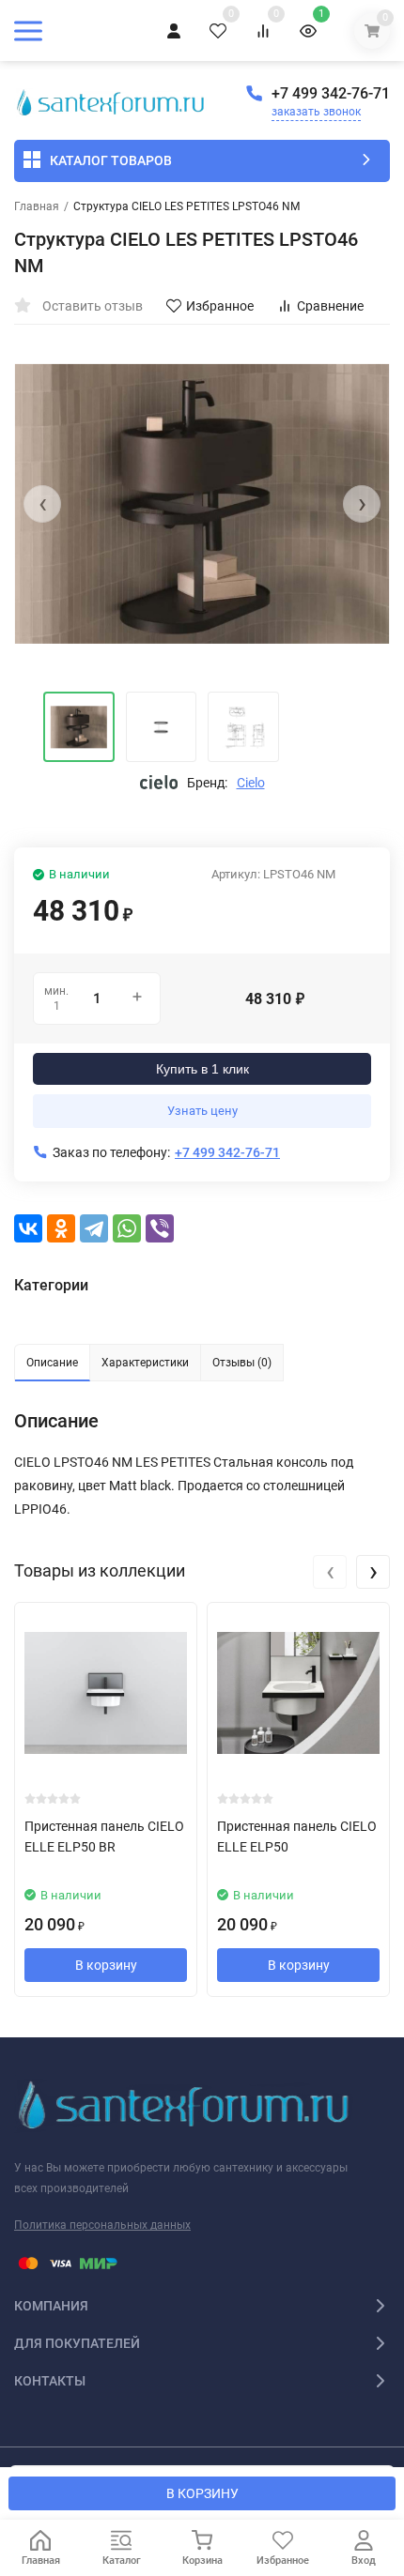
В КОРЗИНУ (202, 2493)
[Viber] (160, 1228)
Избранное (220, 306)
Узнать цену (202, 1111)
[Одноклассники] (61, 1228)
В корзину (106, 1965)
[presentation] (42, 504)
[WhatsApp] (127, 1228)
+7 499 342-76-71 (331, 93)
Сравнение (330, 306)
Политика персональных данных (102, 2225)
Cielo (251, 783)
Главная (37, 206)
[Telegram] (94, 1228)
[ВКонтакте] (28, 1228)
